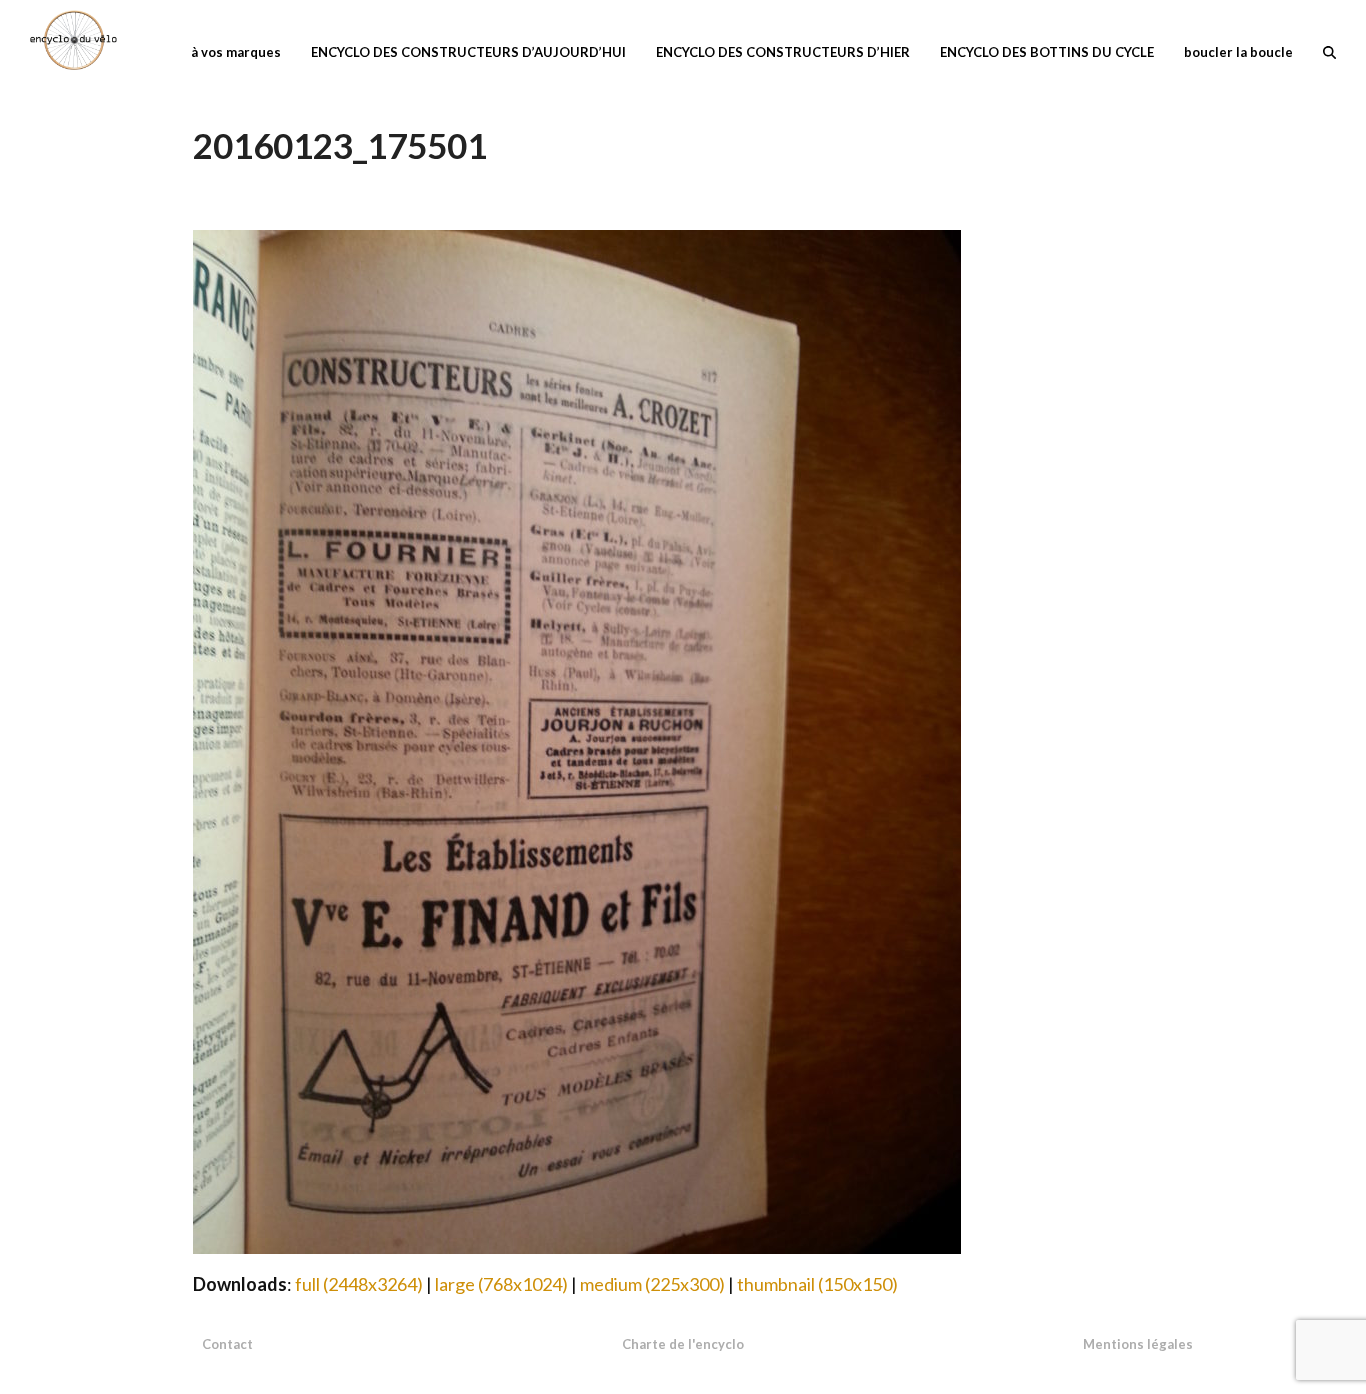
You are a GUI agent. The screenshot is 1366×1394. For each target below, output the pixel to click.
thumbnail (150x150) (817, 1284)
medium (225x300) (652, 1284)
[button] (1329, 50)
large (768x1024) (501, 1284)
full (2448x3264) (359, 1284)
